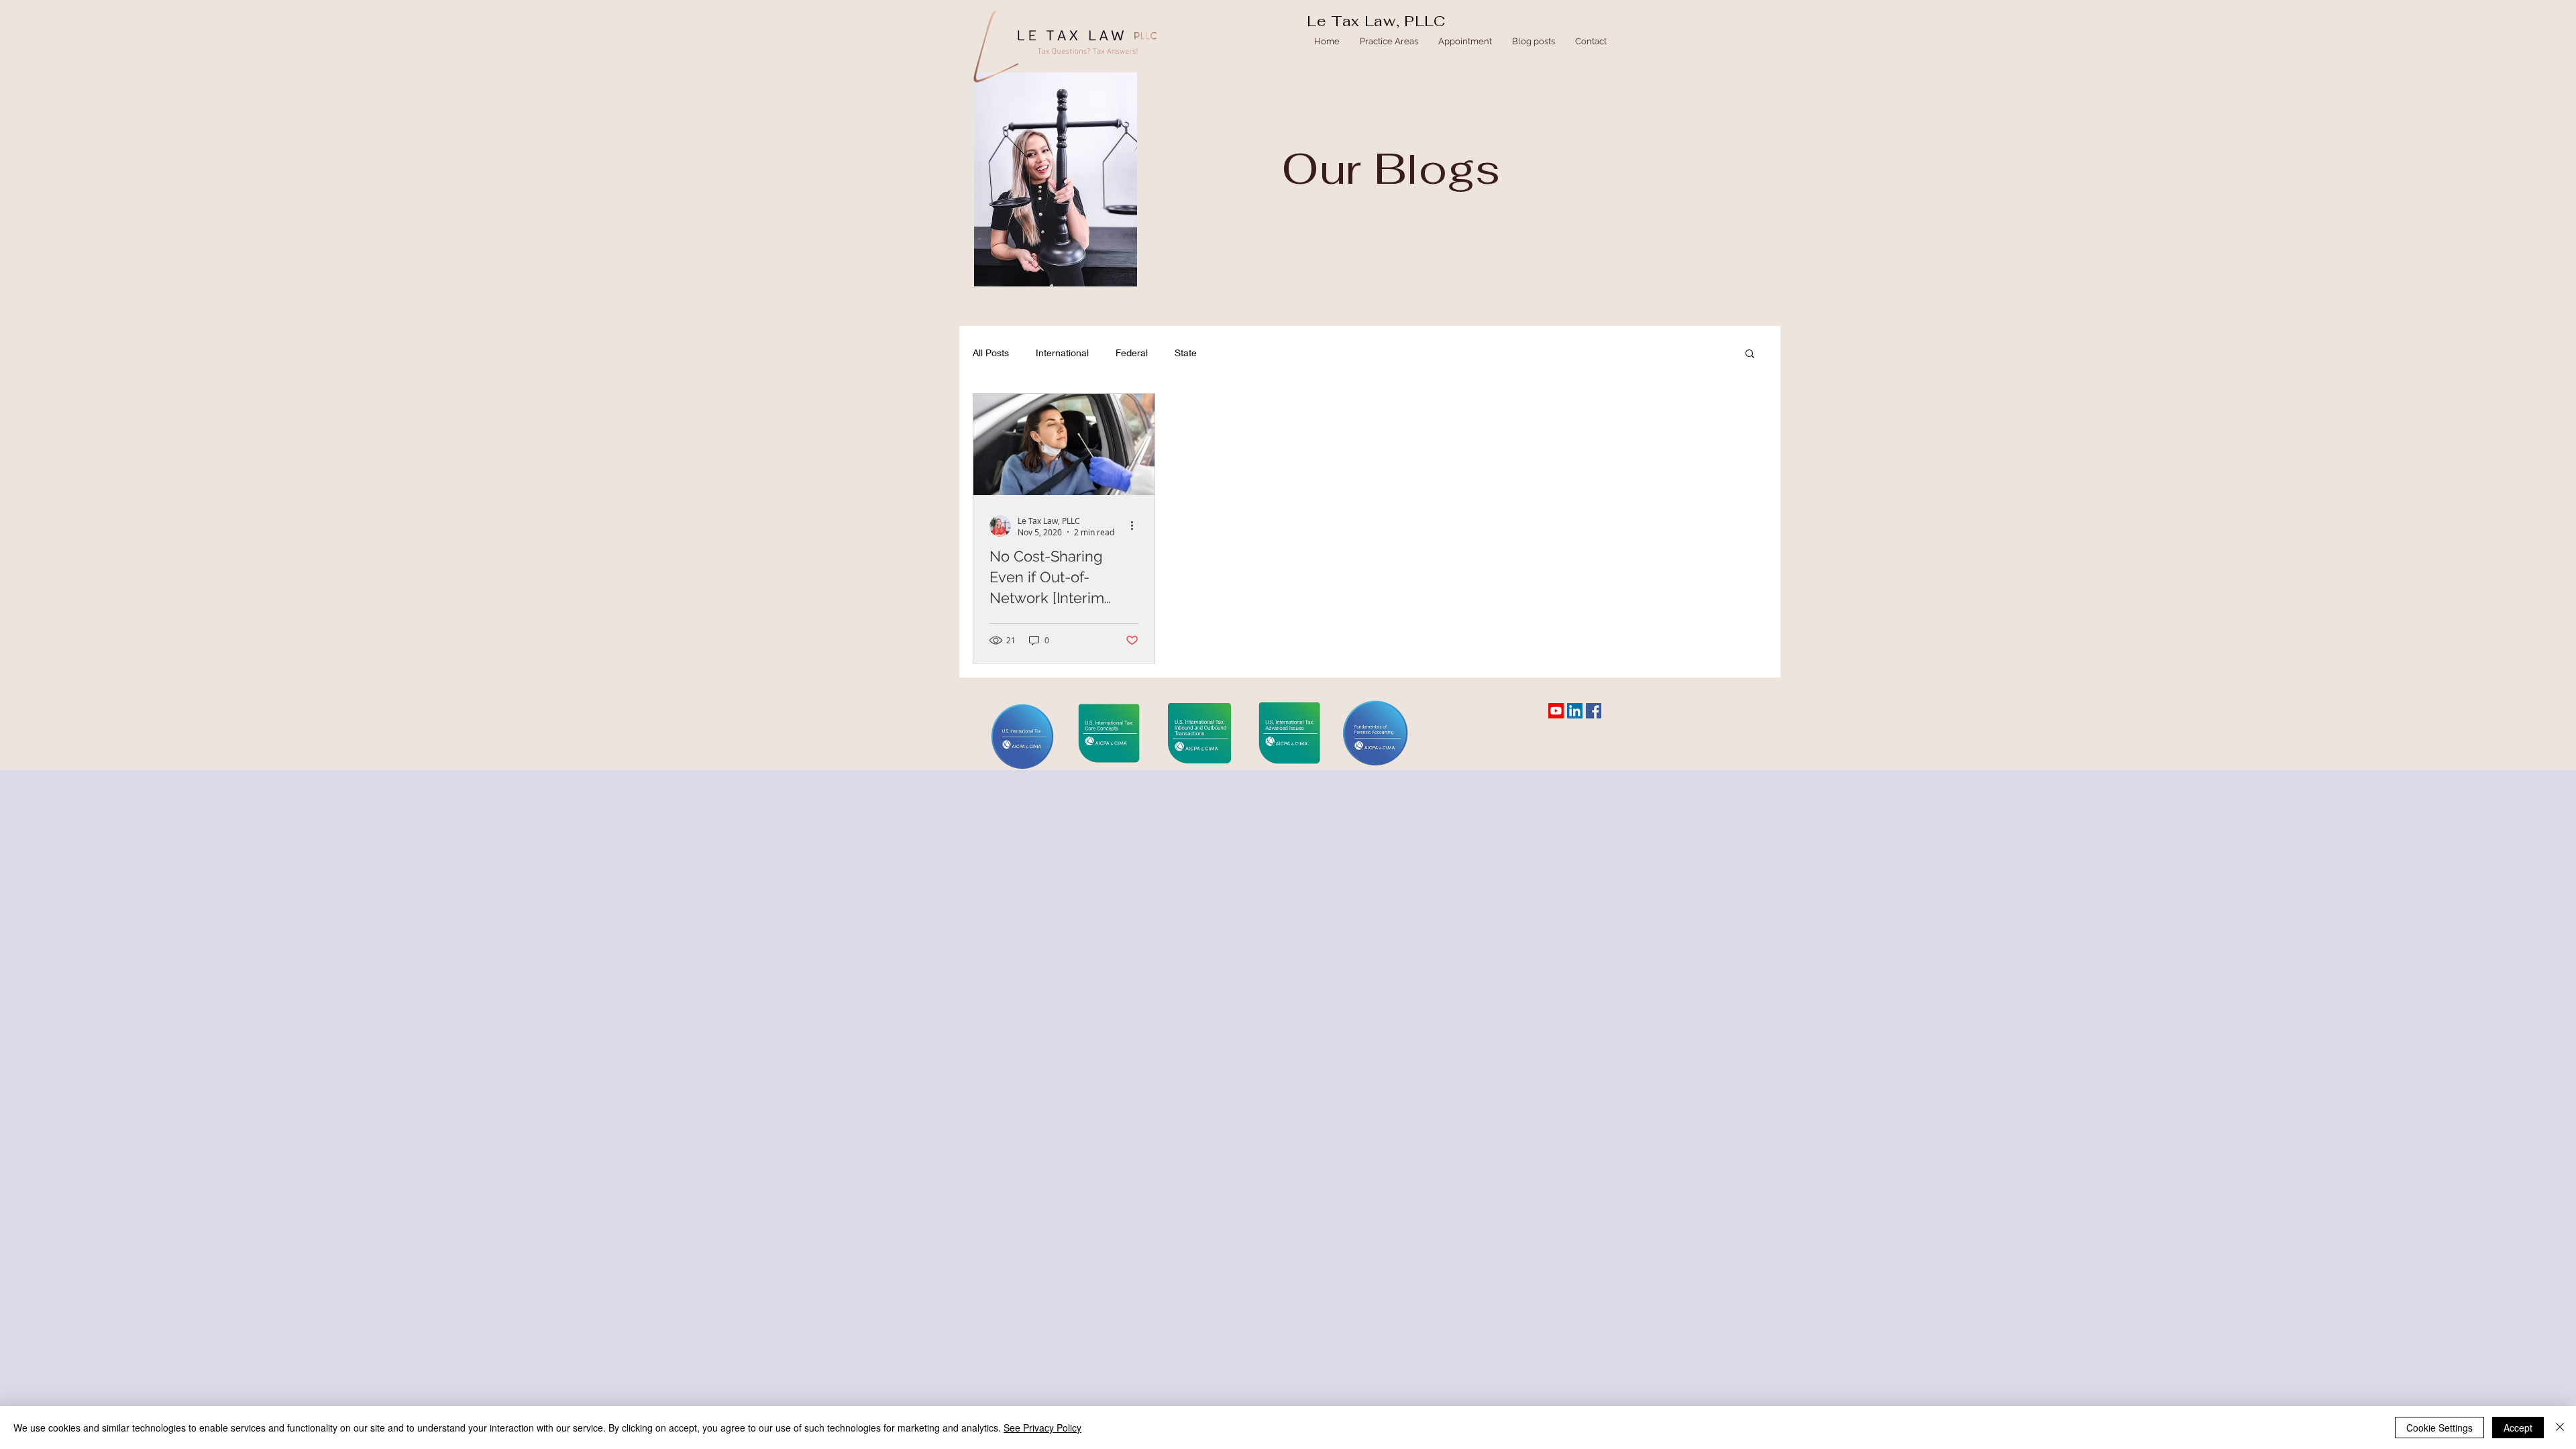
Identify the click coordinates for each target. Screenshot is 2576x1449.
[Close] (2560, 1428)
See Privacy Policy (1042, 1428)
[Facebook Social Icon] (1594, 711)
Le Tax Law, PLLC (1376, 21)
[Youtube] (1556, 711)
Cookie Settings (2439, 1428)
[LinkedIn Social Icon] (1575, 711)
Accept (2518, 1428)
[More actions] (1136, 526)
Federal (1132, 353)
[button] (1750, 355)
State (1186, 353)
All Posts (991, 353)
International (1062, 353)
